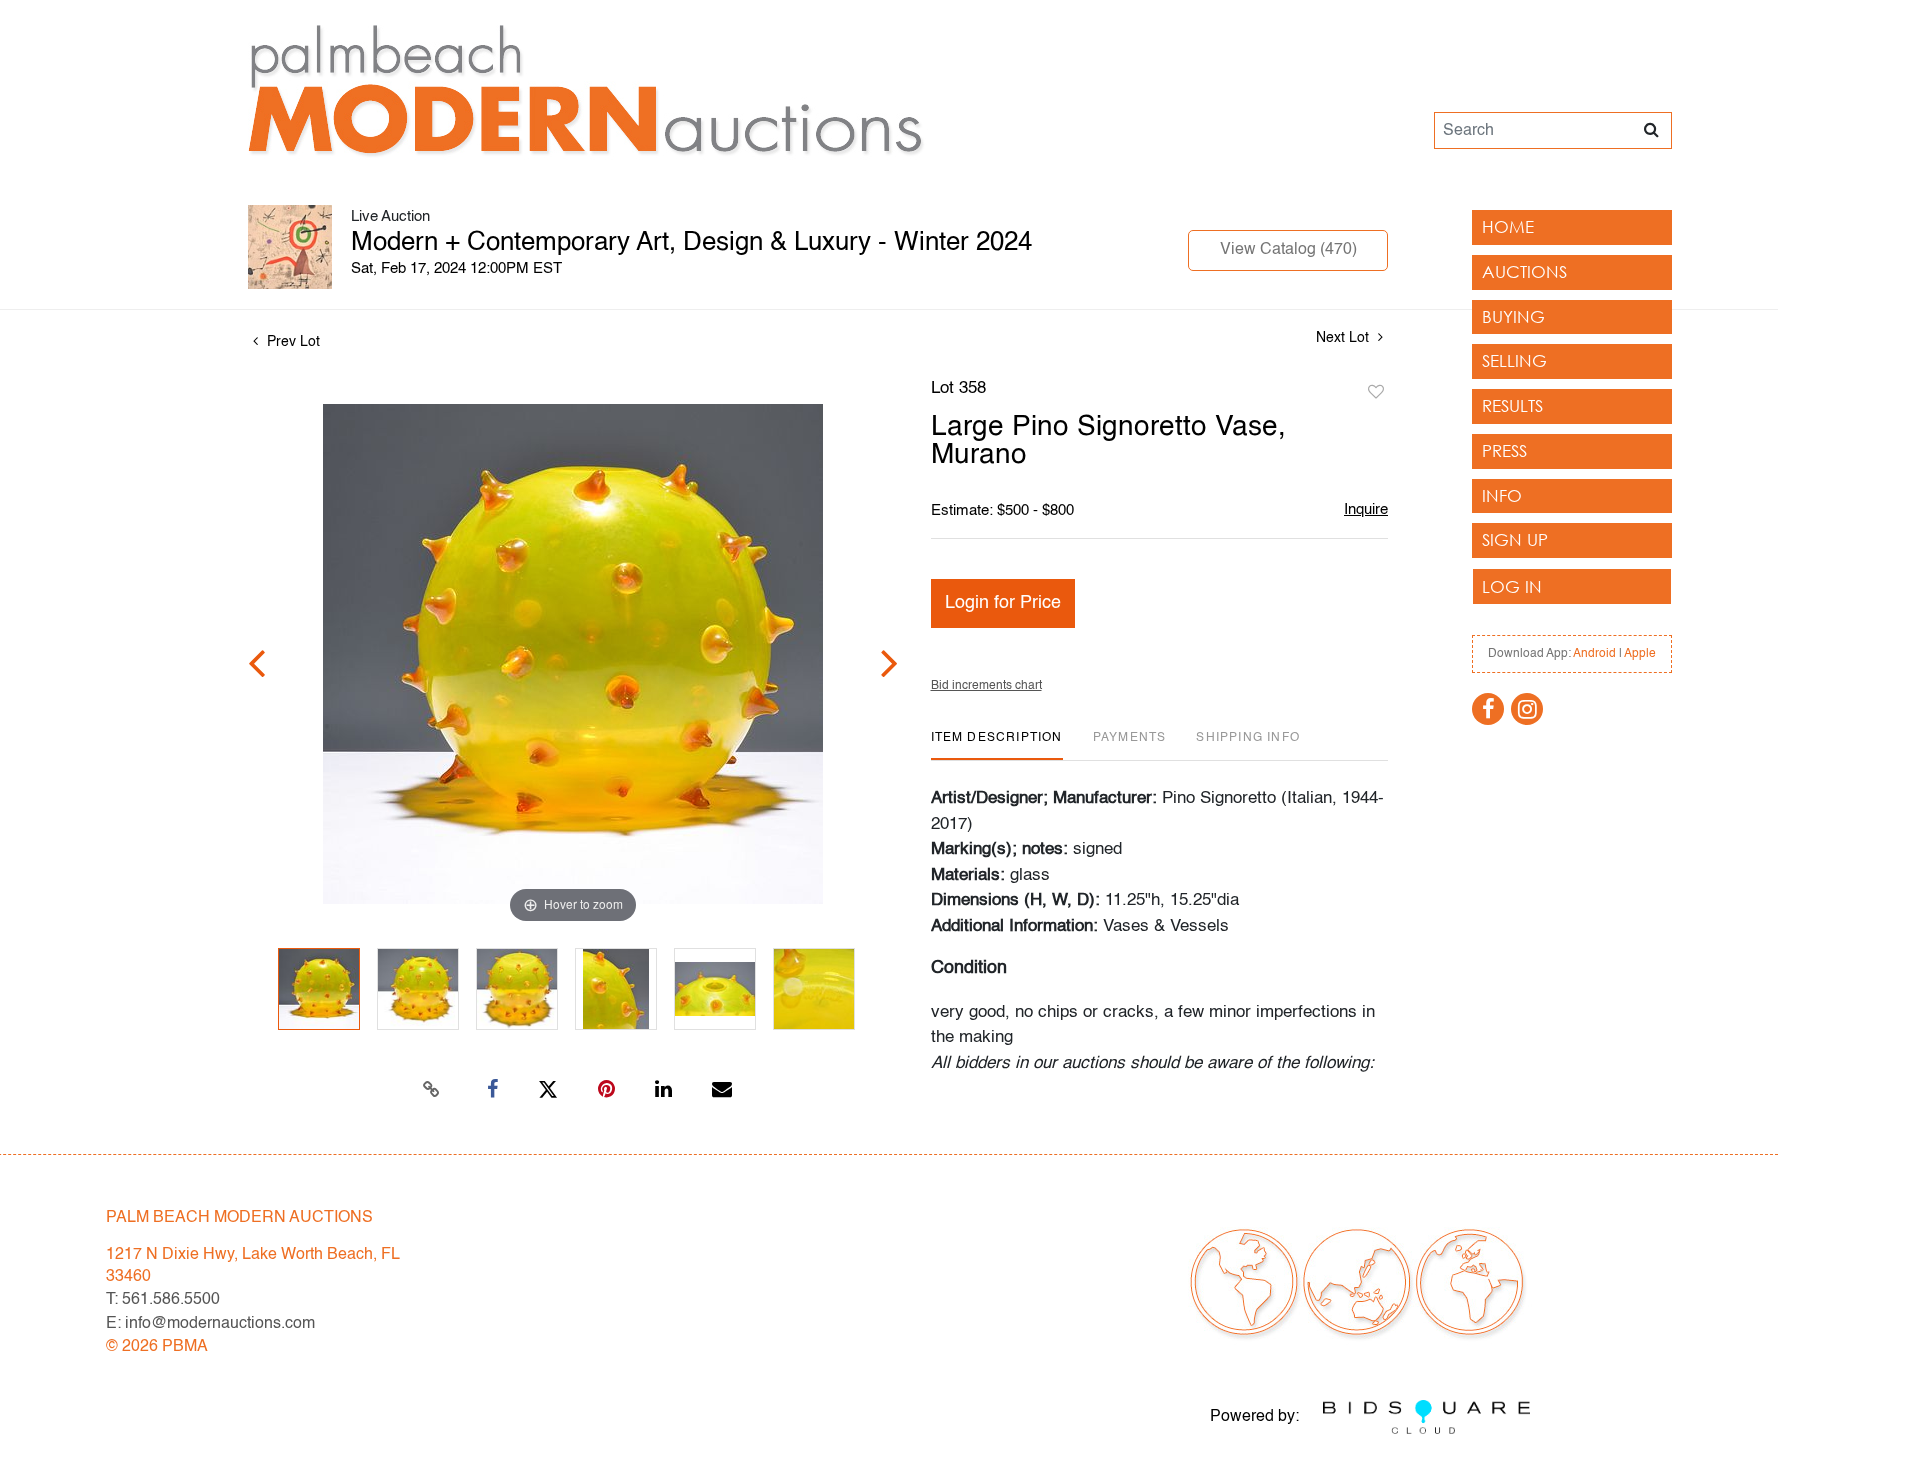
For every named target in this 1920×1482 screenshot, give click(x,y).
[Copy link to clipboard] (432, 1090)
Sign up (1515, 539)
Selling (1514, 360)
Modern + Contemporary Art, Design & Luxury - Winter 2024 (691, 243)
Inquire (1366, 509)
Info (1502, 495)
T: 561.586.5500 (163, 1300)
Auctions (1524, 271)
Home (1508, 226)
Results (1512, 405)
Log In (1512, 586)
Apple (1640, 654)
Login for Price (1003, 603)
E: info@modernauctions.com (210, 1324)
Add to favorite (1376, 393)
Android (1594, 654)
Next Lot (1344, 338)
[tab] (997, 745)
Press (1504, 450)
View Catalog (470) (1288, 250)
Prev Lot (291, 342)
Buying (1513, 316)
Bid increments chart (986, 686)
